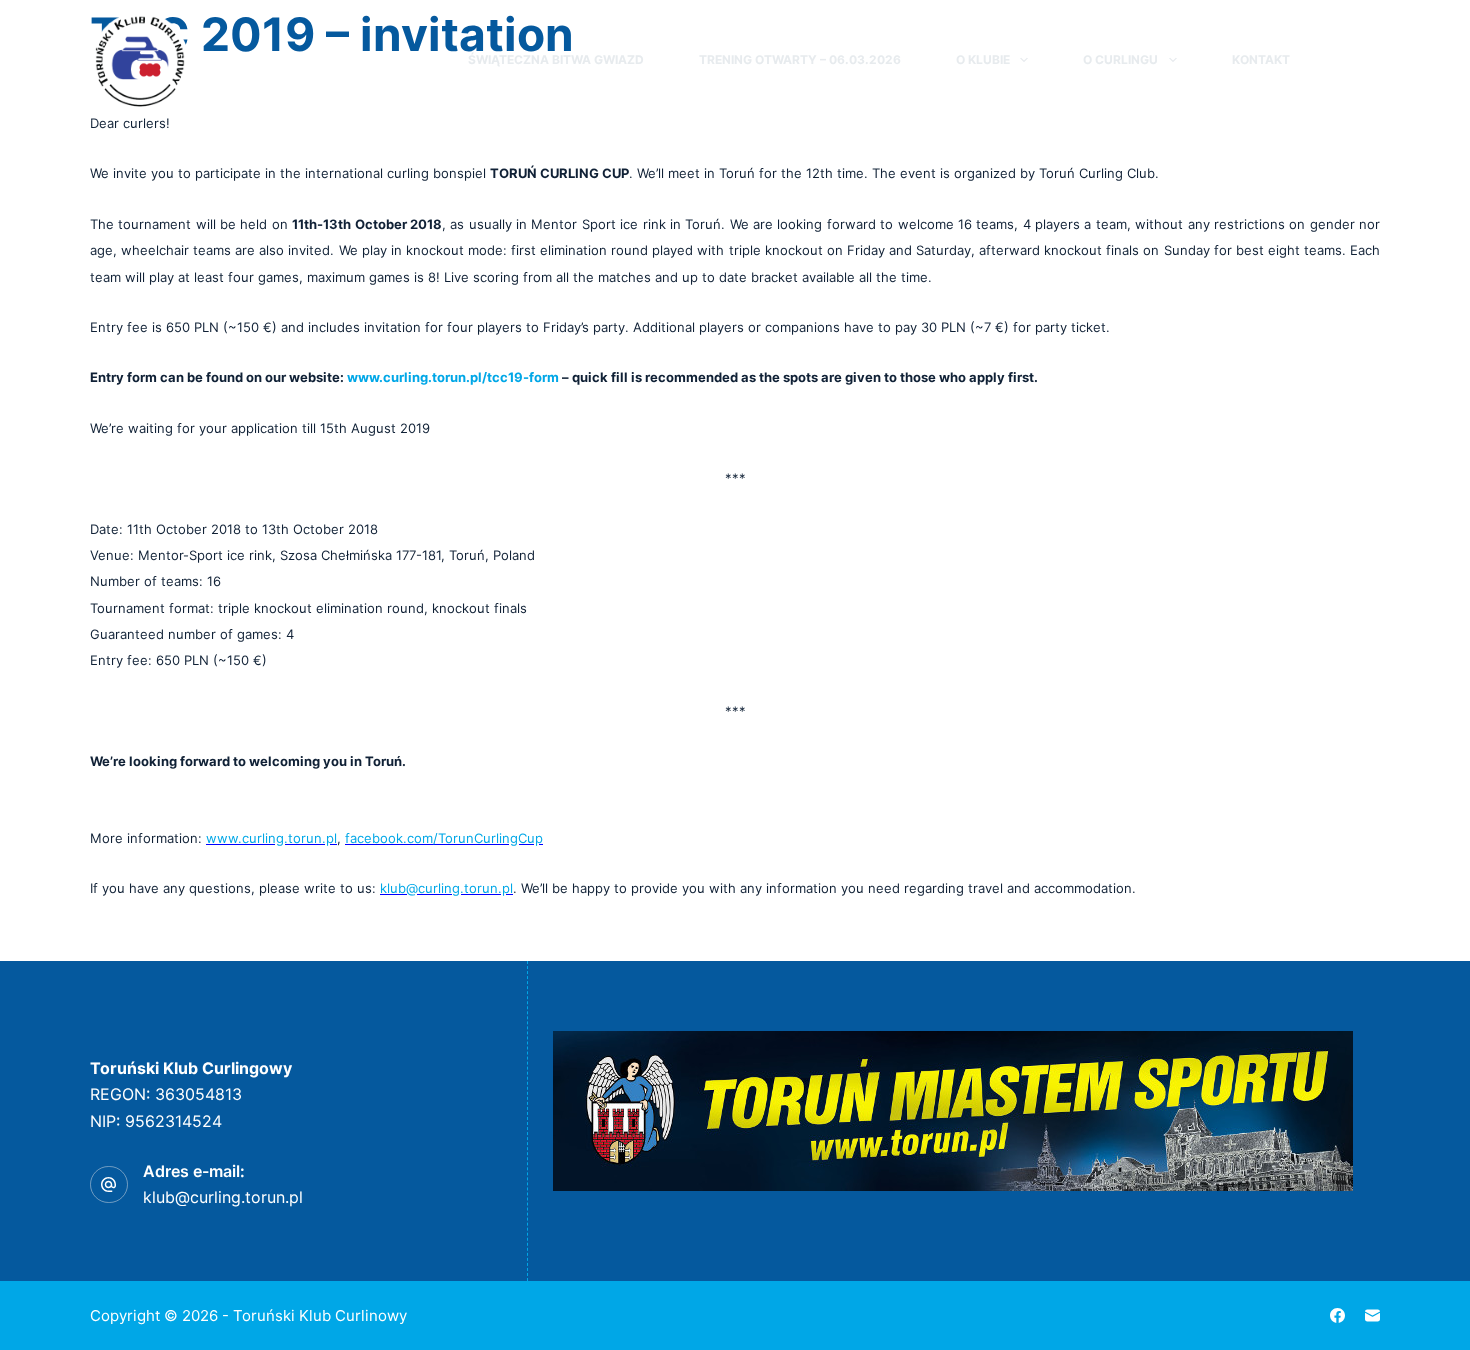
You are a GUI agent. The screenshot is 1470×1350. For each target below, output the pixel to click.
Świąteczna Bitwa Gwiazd (556, 59)
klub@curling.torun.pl (223, 1197)
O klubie (983, 59)
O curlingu (1120, 59)
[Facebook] (1371, 60)
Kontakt (1261, 59)
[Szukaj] (1334, 60)
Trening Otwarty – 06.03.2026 (800, 59)
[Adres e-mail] (1372, 1315)
